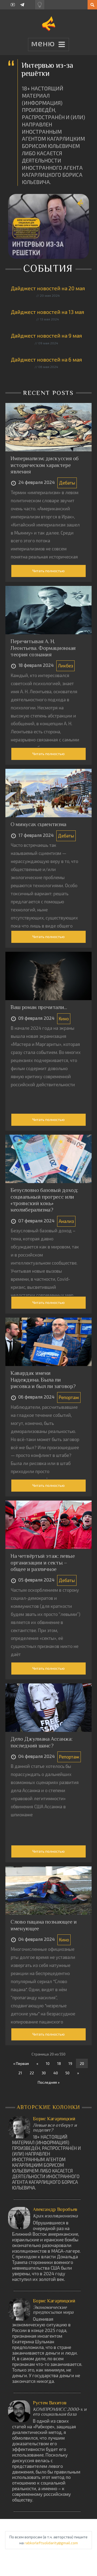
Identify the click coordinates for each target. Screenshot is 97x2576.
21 (20, 2073)
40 (56, 2073)
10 (48, 2063)
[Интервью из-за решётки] (48, 226)
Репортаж (69, 1397)
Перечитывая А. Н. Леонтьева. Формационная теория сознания (43, 648)
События (49, 268)
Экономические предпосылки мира (53, 2310)
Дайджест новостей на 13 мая (47, 312)
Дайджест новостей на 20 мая (48, 288)
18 (59, 2063)
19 (70, 2063)
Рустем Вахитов (50, 2403)
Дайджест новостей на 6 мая (46, 360)
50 (67, 2073)
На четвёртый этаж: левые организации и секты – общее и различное (43, 1563)
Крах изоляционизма (55, 2216)
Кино (64, 1018)
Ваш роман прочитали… (39, 1007)
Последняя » (49, 2082)
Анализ (66, 1221)
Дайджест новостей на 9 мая (46, 336)
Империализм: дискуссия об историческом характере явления (45, 465)
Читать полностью (48, 571)
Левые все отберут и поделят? (55, 2128)
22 (32, 2073)
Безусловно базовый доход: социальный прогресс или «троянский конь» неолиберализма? (44, 1200)
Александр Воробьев (55, 2209)
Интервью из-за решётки (47, 69)
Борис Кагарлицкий (54, 2119)
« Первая (21, 2063)
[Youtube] (13, 5)
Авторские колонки (49, 2107)
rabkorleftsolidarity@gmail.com (51, 2543)
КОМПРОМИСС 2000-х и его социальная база (60, 2412)
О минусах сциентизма (38, 824)
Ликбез (65, 666)
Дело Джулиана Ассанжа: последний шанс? (41, 1742)
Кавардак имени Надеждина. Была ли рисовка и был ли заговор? (43, 1380)
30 (44, 2073)
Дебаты (67, 483)
